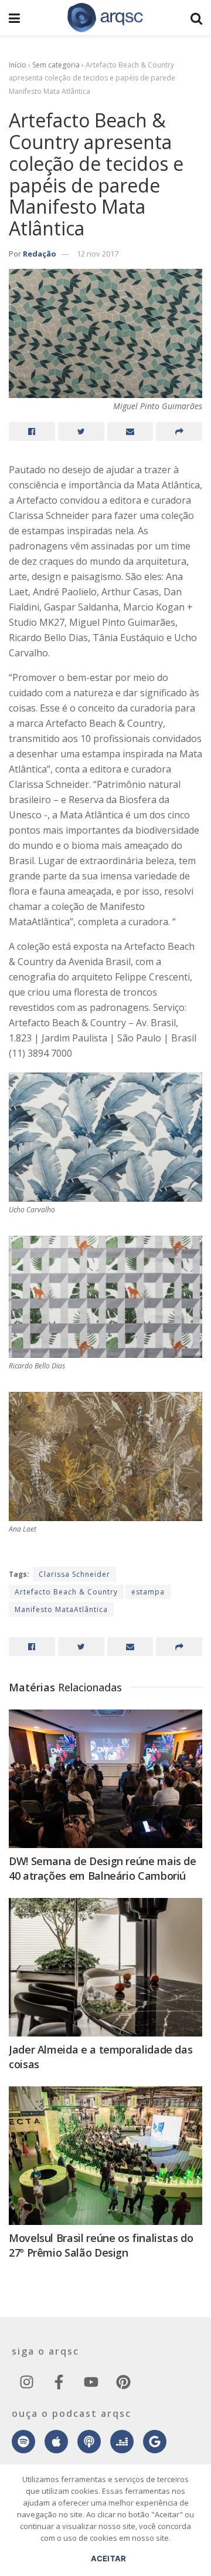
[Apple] (56, 2442)
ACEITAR (109, 2558)
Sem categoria (56, 65)
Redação (40, 254)
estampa (148, 1592)
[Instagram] (26, 2382)
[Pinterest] (123, 2382)
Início (18, 65)
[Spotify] (23, 2442)
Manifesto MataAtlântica (61, 1609)
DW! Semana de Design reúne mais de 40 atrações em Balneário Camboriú (103, 1868)
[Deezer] (122, 2442)
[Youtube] (91, 2382)
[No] (196, 2526)
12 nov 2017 (98, 254)
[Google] (155, 2442)
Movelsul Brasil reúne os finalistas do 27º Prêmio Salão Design (101, 2245)
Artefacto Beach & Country (66, 1592)
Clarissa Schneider (74, 1574)
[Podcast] (89, 2442)
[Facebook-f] (59, 2382)
